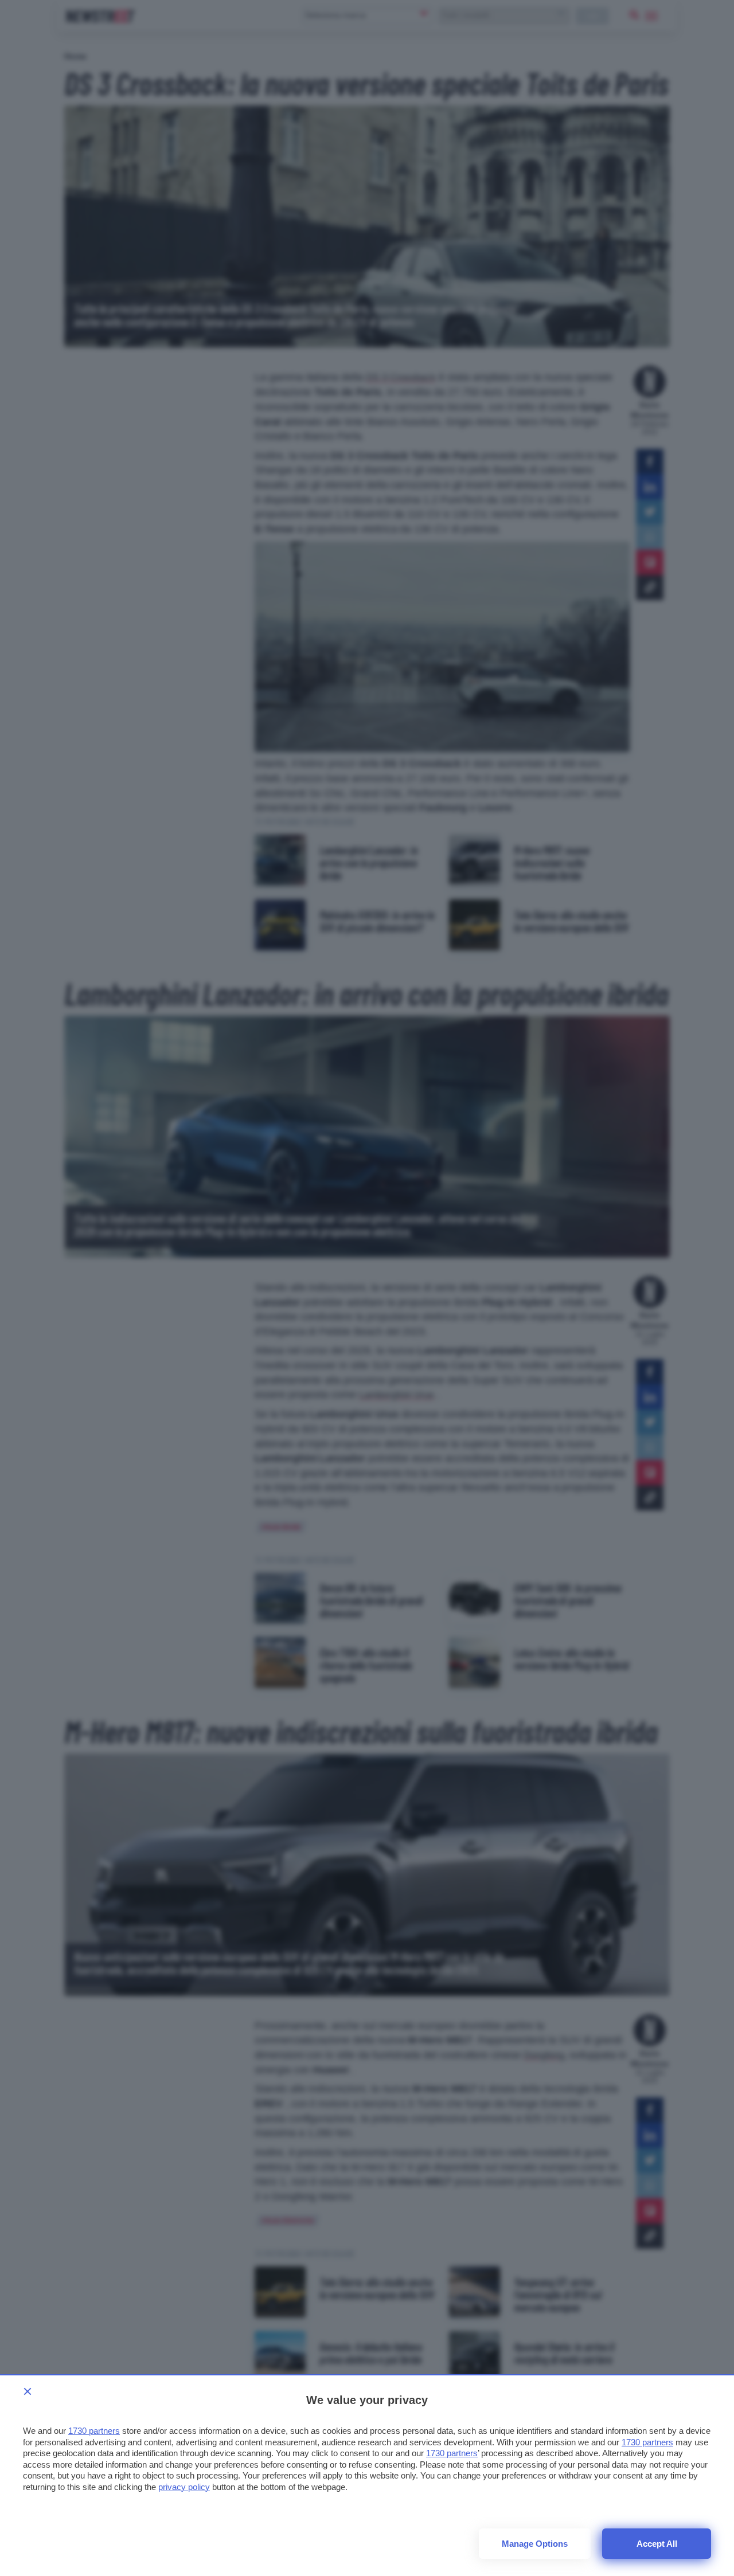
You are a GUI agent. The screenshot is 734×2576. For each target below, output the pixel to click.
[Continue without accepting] (28, 2391)
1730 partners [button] (94, 2431)
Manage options (535, 2544)
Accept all (657, 2544)
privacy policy (184, 2487)
